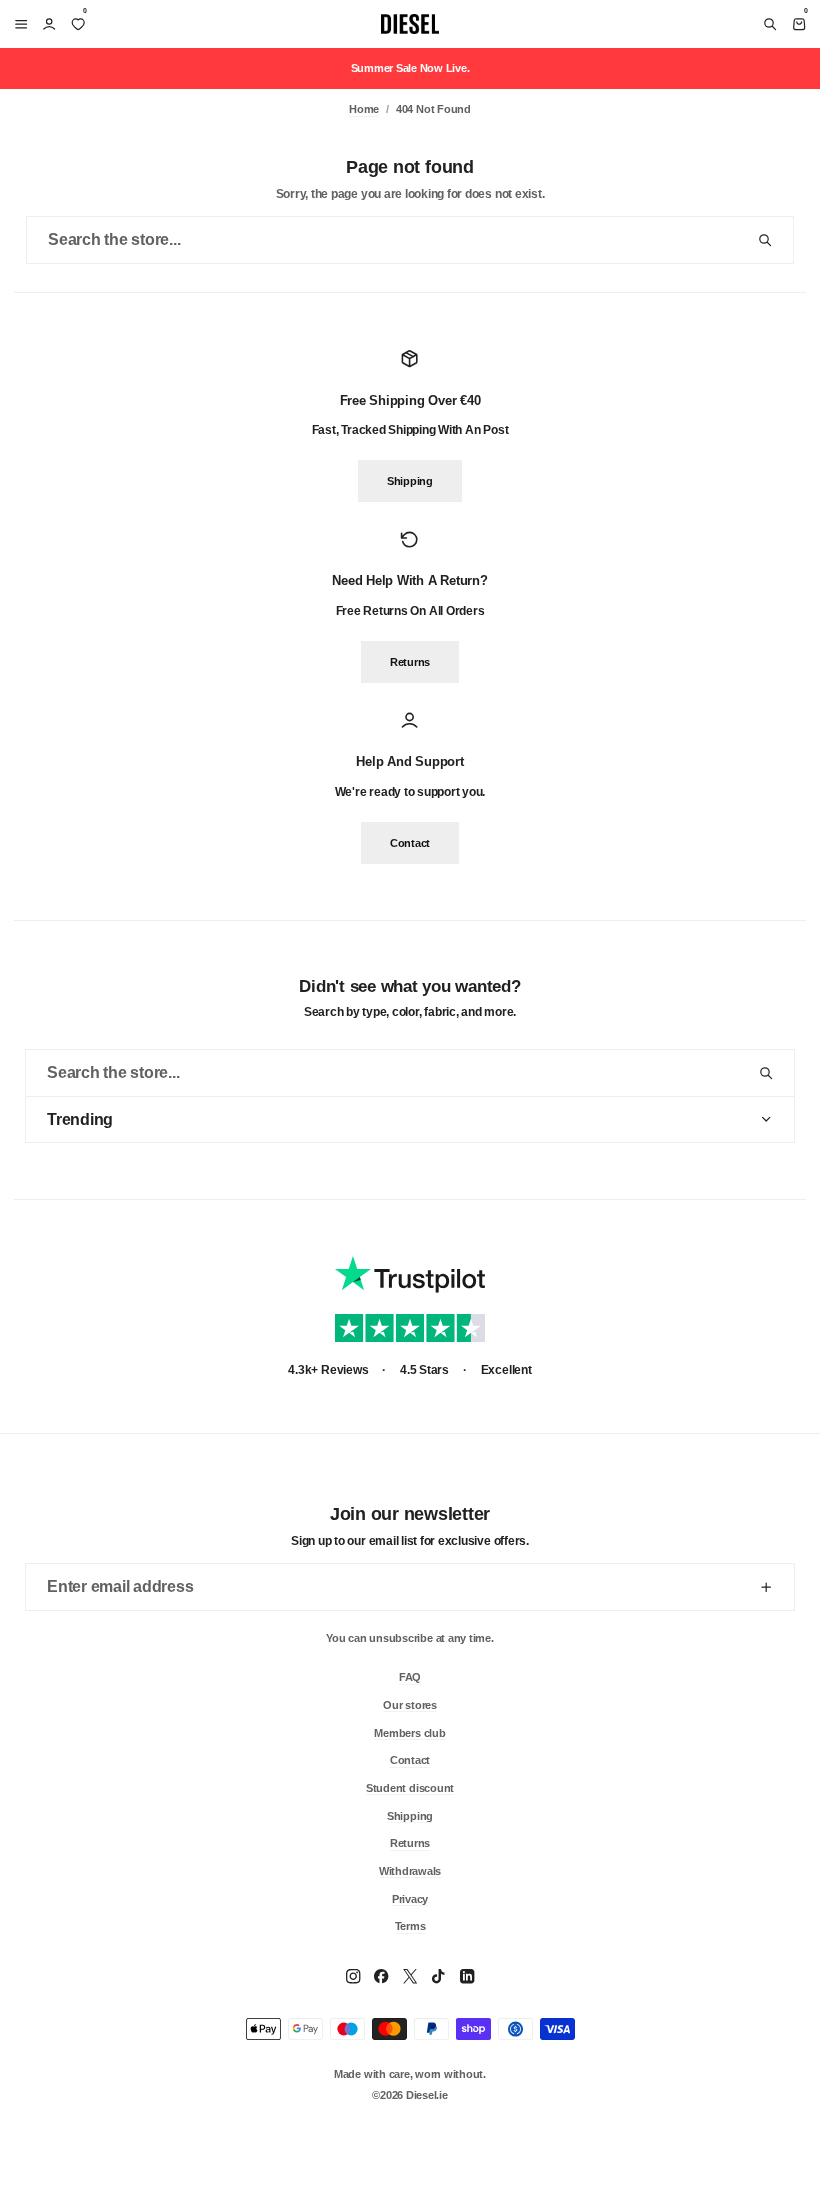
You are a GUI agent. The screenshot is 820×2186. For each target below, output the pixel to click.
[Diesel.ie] (410, 24)
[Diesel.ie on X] (410, 1976)
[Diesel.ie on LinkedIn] (467, 1976)
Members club (409, 1732)
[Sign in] (49, 24)
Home (364, 109)
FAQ (410, 1677)
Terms (410, 1926)
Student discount (410, 1787)
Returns (410, 662)
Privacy (410, 1898)
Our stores (410, 1704)
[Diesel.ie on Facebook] (381, 1976)
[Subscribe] (766, 1587)
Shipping (410, 482)
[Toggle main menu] (17, 24)
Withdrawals (410, 1870)
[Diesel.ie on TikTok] (438, 1976)
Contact (410, 843)
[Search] (770, 24)
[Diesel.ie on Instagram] (353, 1976)
